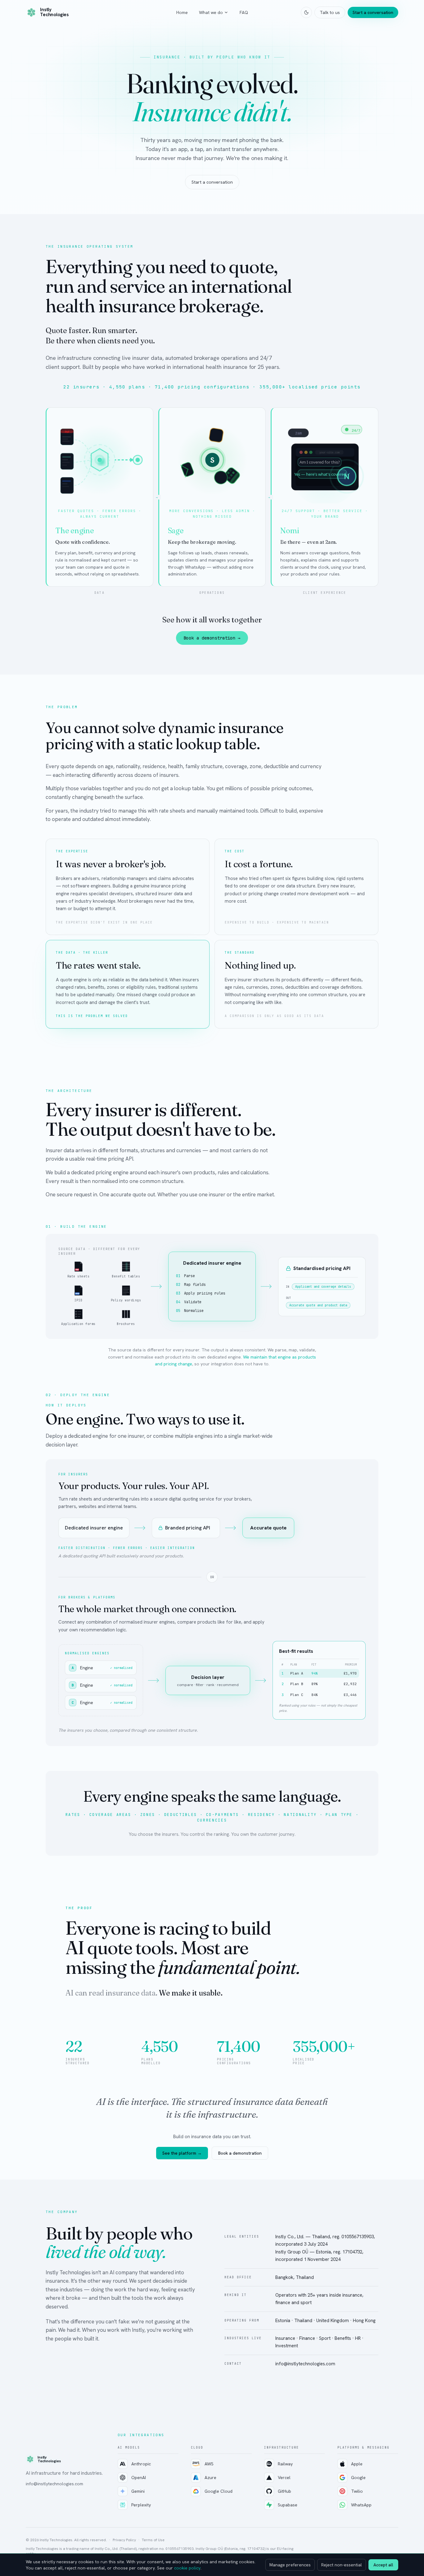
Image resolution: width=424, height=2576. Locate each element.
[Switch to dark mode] (306, 12)
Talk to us (330, 12)
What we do (211, 12)
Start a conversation (373, 12)
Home (182, 12)
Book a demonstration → (212, 638)
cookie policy (187, 2568)
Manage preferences (290, 2565)
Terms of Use (153, 2540)
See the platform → (182, 2153)
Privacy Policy (124, 2540)
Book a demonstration (240, 2153)
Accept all (383, 2565)
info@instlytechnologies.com (54, 2484)
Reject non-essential (342, 2565)
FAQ (244, 12)
